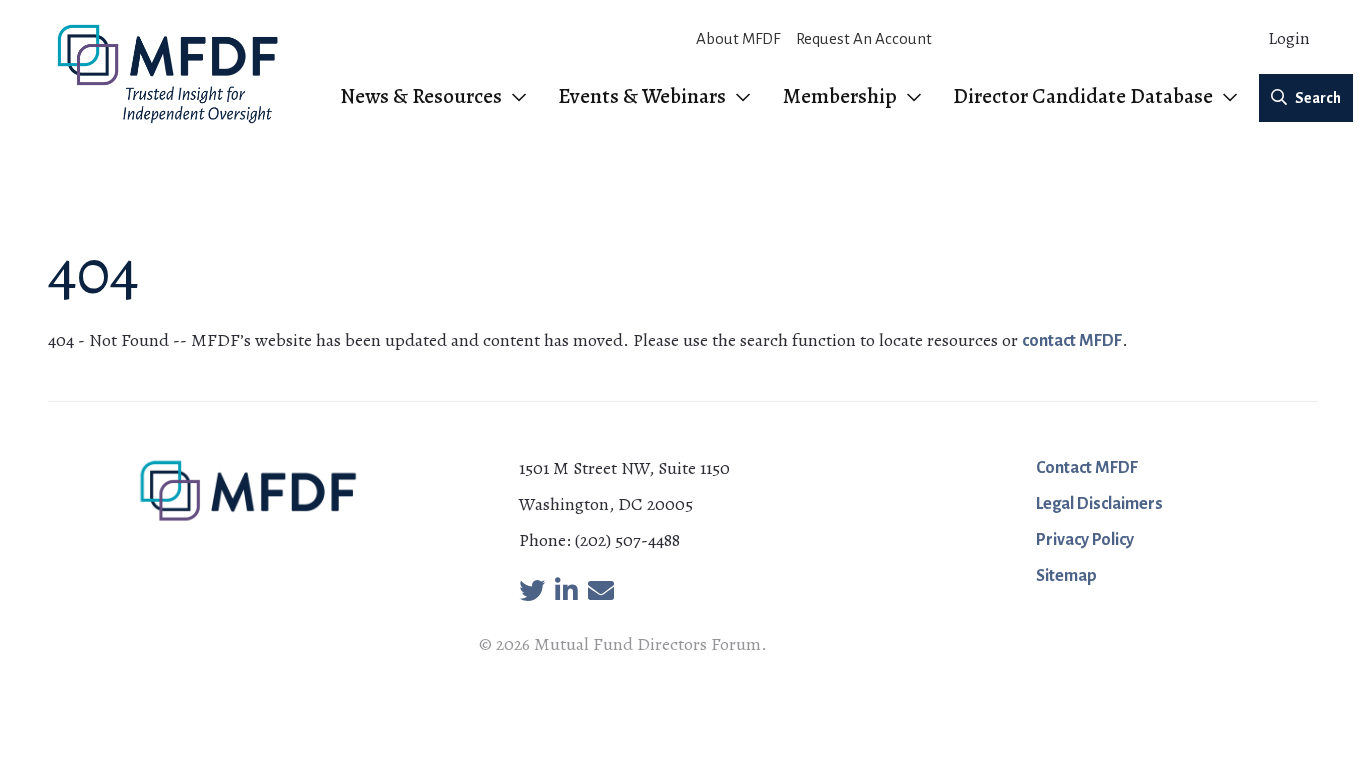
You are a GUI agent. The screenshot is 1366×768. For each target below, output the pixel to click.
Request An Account (864, 38)
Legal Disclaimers (1099, 504)
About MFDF (738, 38)
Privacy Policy (1085, 540)
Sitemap (1066, 576)
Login (1289, 38)
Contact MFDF (1087, 468)
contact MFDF (1072, 341)
